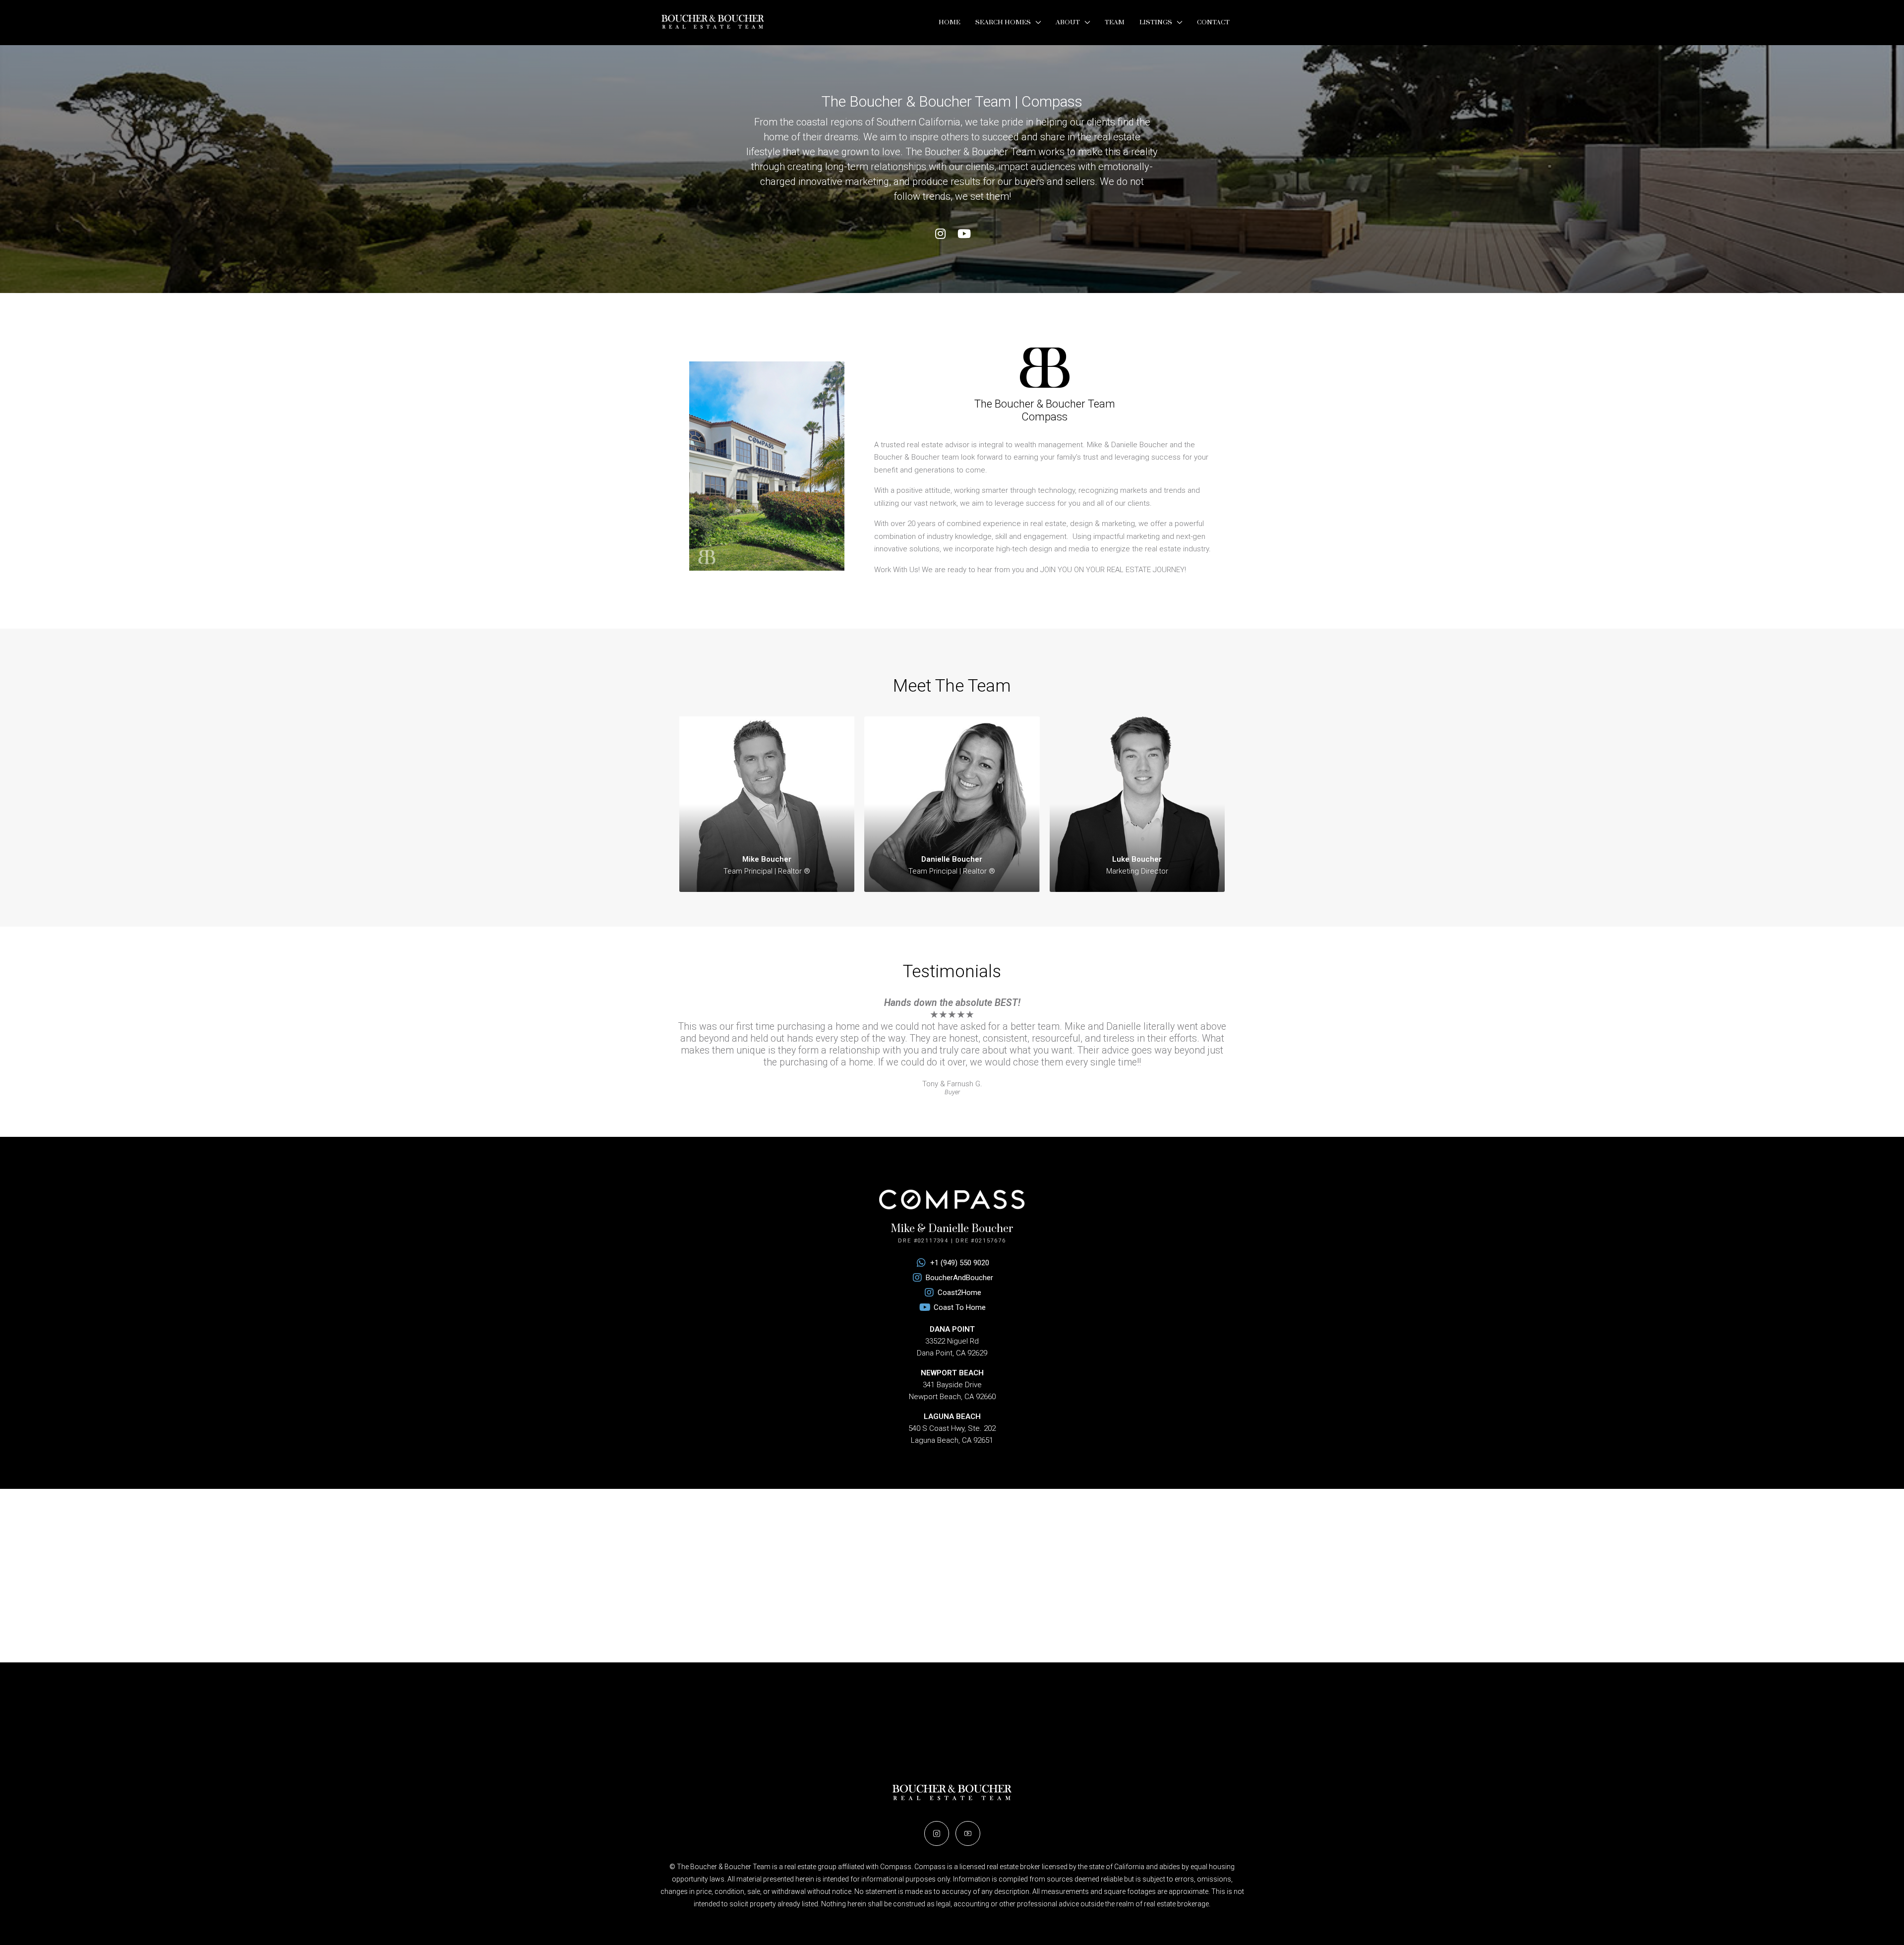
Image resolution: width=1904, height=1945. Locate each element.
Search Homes (1003, 22)
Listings (1156, 22)
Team (1115, 22)
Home (950, 22)
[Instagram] (940, 234)
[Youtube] (964, 234)
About (1068, 22)
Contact (1213, 22)
